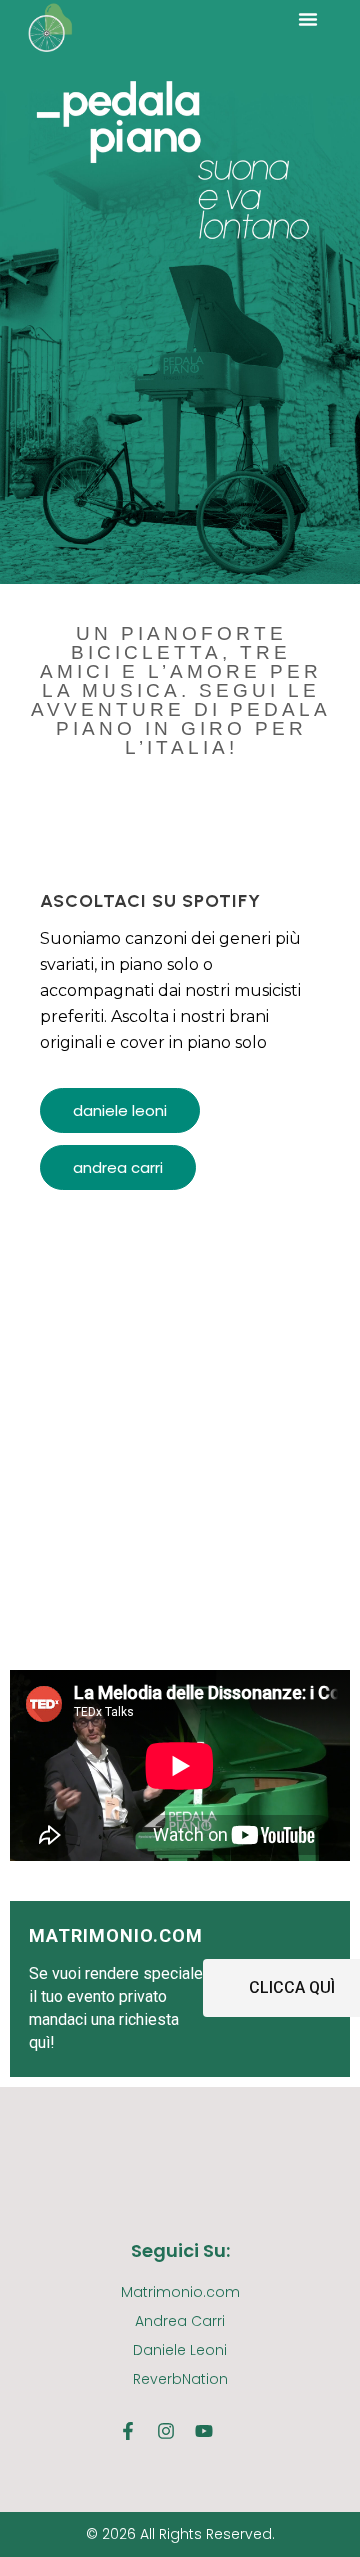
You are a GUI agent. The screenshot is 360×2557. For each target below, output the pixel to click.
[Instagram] (166, 2431)
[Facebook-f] (128, 2431)
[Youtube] (204, 2431)
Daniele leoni (120, 1110)
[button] (308, 19)
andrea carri (118, 1167)
